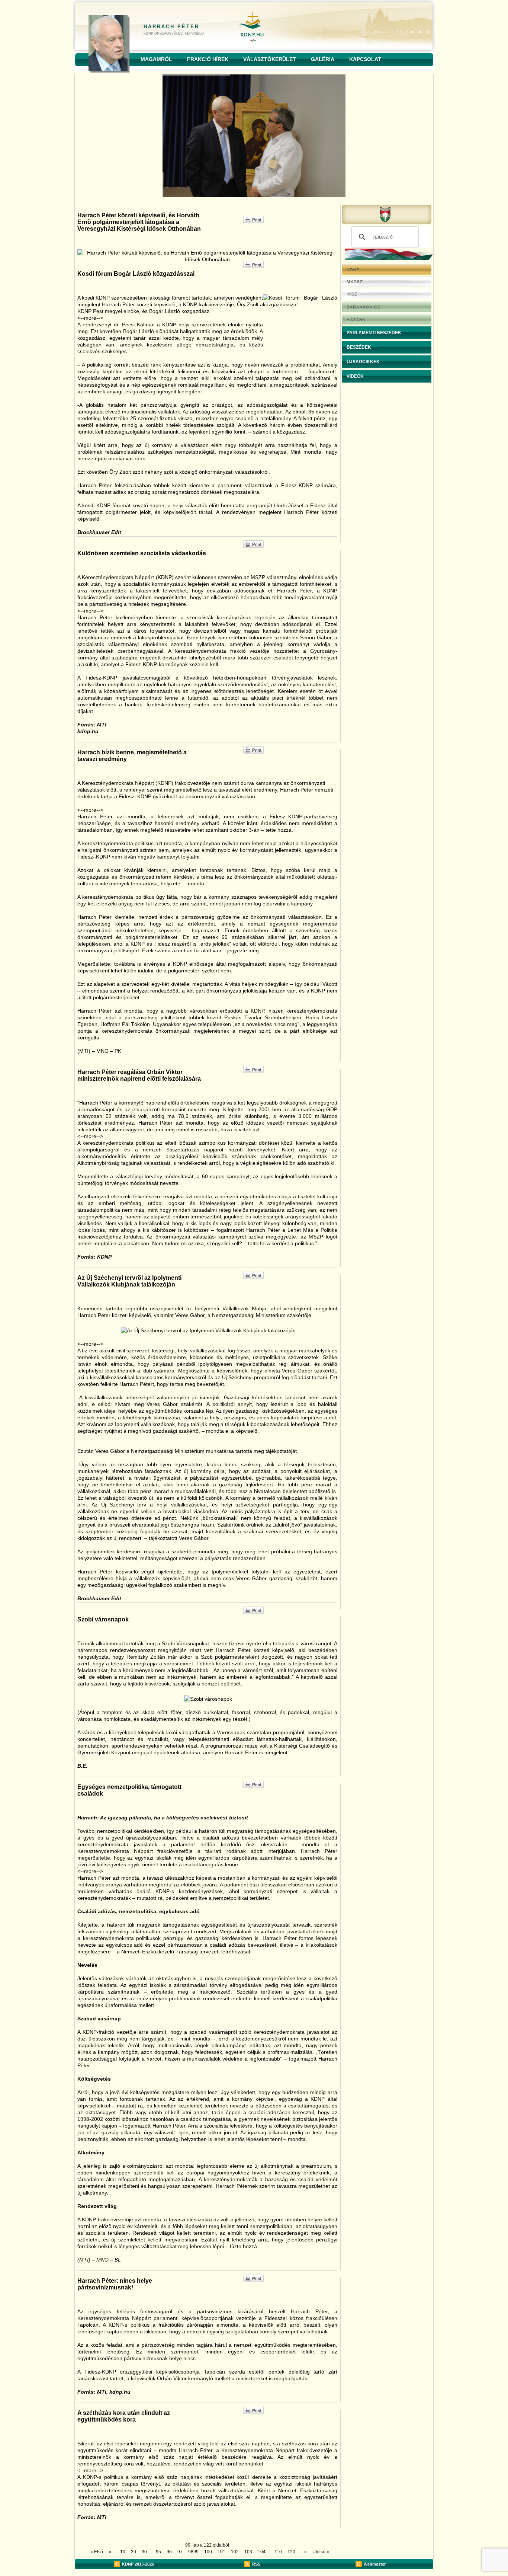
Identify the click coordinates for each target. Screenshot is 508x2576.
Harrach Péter (171, 27)
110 (278, 2552)
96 (169, 2552)
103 (248, 2552)
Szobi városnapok (103, 1619)
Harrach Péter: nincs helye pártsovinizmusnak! (115, 2284)
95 (158, 2552)
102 (235, 2552)
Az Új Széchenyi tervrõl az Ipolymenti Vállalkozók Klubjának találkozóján (129, 1281)
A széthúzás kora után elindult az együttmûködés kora (124, 2416)
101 (221, 2552)
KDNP (128, 2564)
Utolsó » (321, 2552)
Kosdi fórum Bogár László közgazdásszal (136, 274)
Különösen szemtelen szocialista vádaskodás (142, 553)
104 (262, 2552)
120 (291, 2552)
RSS (256, 2564)
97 (180, 2552)
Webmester (375, 2564)
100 (208, 2552)
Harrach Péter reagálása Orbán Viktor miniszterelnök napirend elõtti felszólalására (139, 1075)
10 (123, 2552)
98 (191, 2552)
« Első (97, 2552)
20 (134, 2552)
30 (144, 2552)
